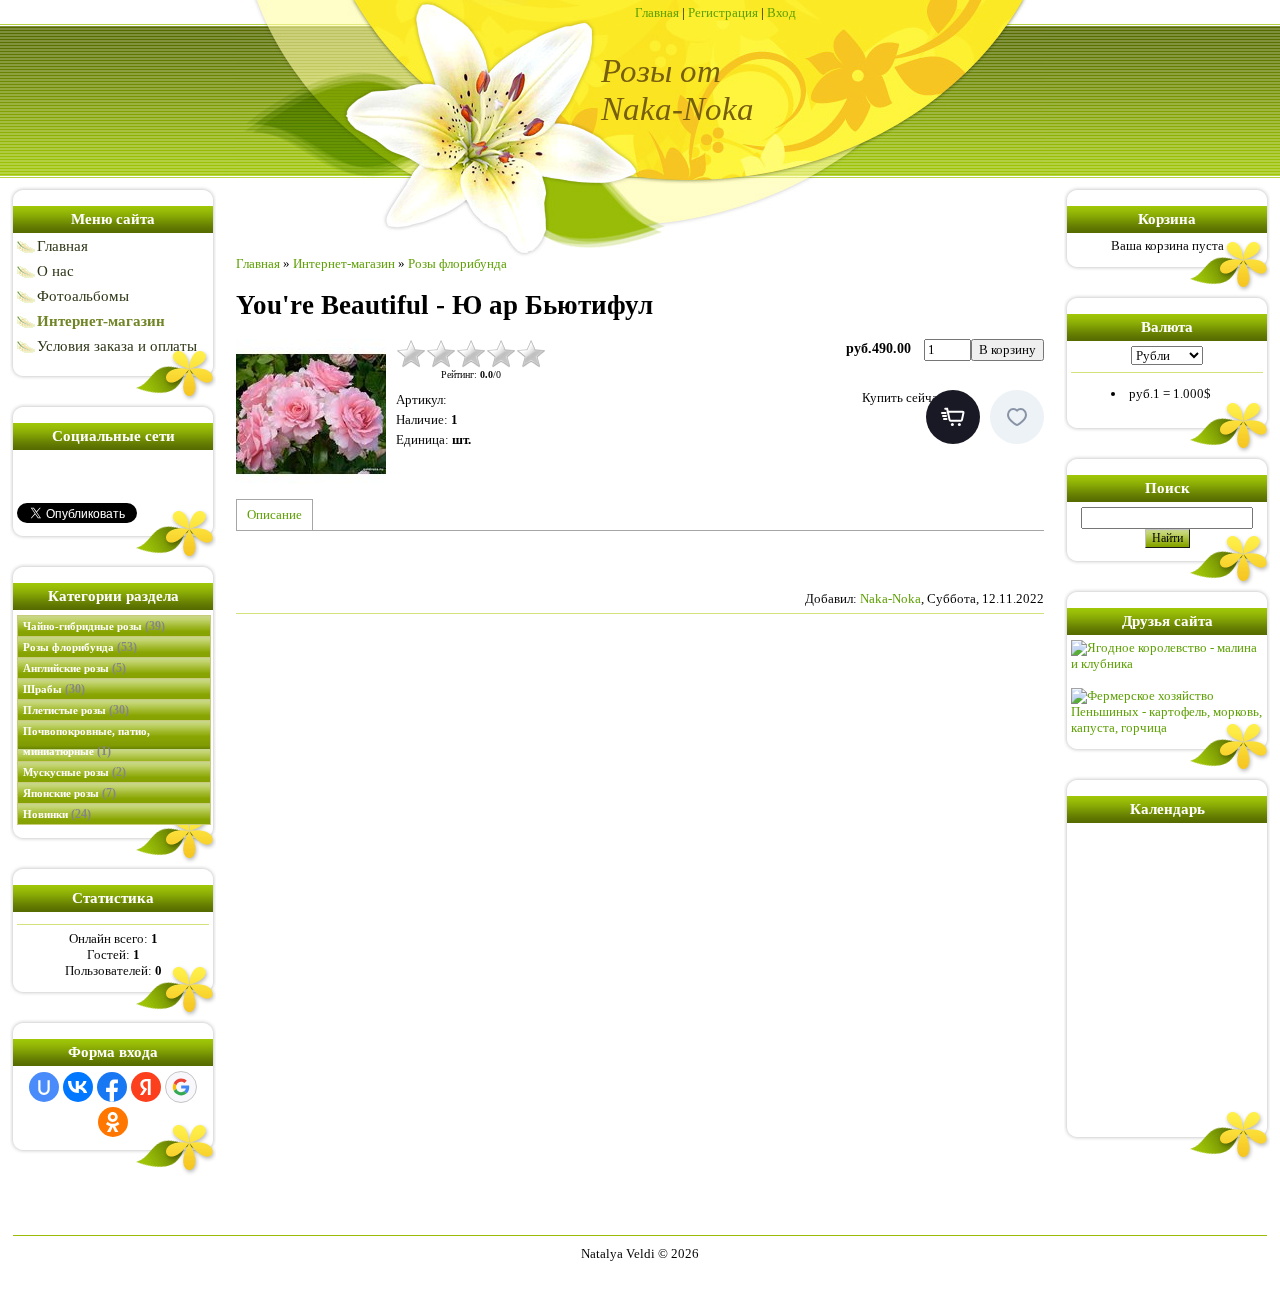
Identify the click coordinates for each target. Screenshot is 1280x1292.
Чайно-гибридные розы (94, 626)
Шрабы (54, 689)
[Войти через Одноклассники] (113, 1122)
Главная (657, 12)
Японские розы (69, 793)
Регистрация (723, 12)
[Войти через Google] (181, 1087)
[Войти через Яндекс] (146, 1087)
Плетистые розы (76, 710)
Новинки (57, 814)
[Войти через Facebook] (112, 1087)
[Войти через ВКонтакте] (78, 1087)
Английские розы (74, 668)
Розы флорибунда (80, 647)
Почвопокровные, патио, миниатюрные (86, 741)
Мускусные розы (74, 772)
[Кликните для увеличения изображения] (311, 414)
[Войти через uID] (44, 1087)
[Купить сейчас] (953, 417)
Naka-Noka (890, 598)
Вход (781, 12)
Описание (274, 514)
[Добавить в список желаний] (1017, 417)
